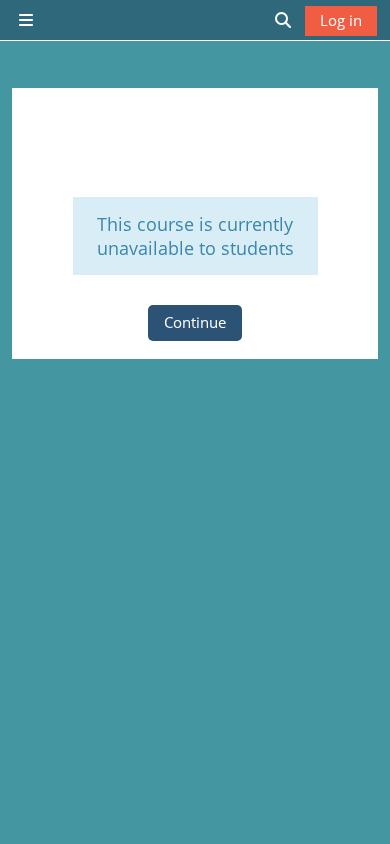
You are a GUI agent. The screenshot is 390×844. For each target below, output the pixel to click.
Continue (195, 322)
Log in (341, 20)
